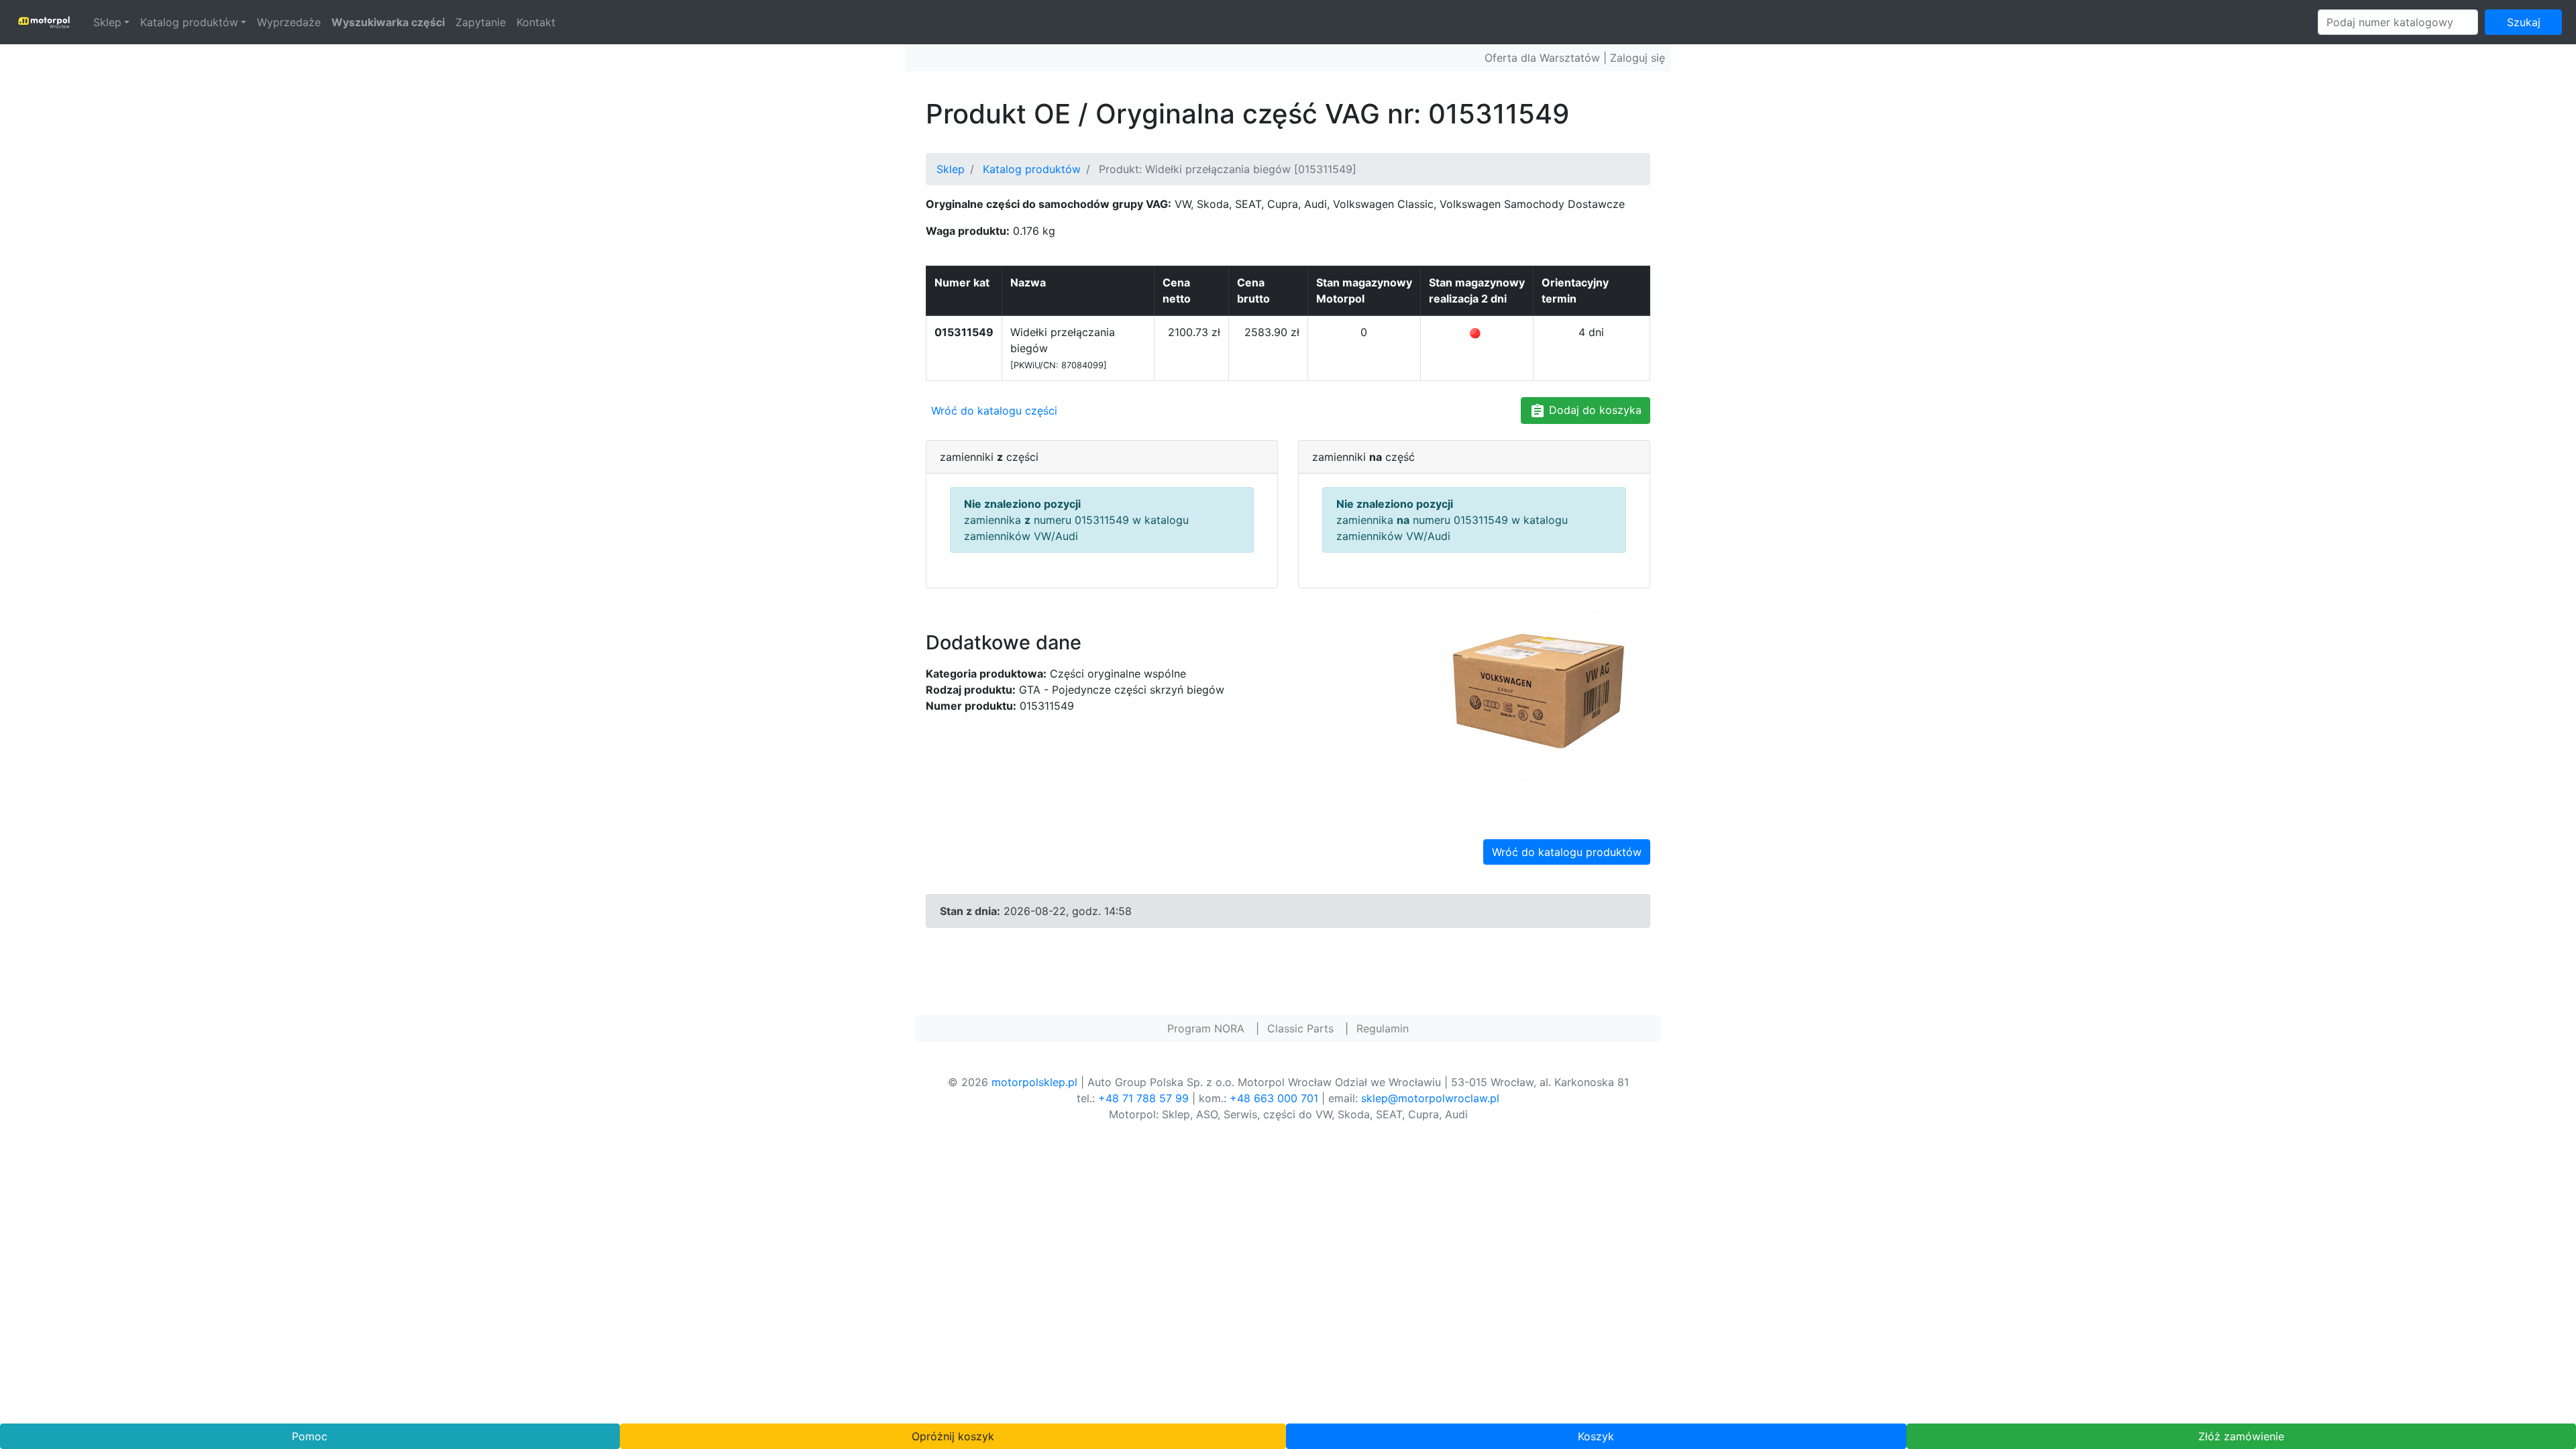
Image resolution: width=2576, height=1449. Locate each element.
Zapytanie (481, 22)
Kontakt (536, 22)
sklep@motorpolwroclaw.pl (1430, 1098)
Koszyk (1596, 1436)
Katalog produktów (189, 22)
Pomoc (310, 1436)
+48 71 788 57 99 (1143, 1098)
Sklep (107, 22)
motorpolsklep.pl (1034, 1082)
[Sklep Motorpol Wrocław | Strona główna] (44, 22)
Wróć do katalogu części (994, 411)
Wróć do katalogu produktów (1567, 852)
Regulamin (1383, 1028)
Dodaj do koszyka (1594, 410)
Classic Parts (1300, 1028)
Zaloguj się (1638, 58)
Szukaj (2524, 22)
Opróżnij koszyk (953, 1436)
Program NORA (1206, 1028)
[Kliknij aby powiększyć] (1536, 694)
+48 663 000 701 (1274, 1098)
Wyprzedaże (289, 22)
